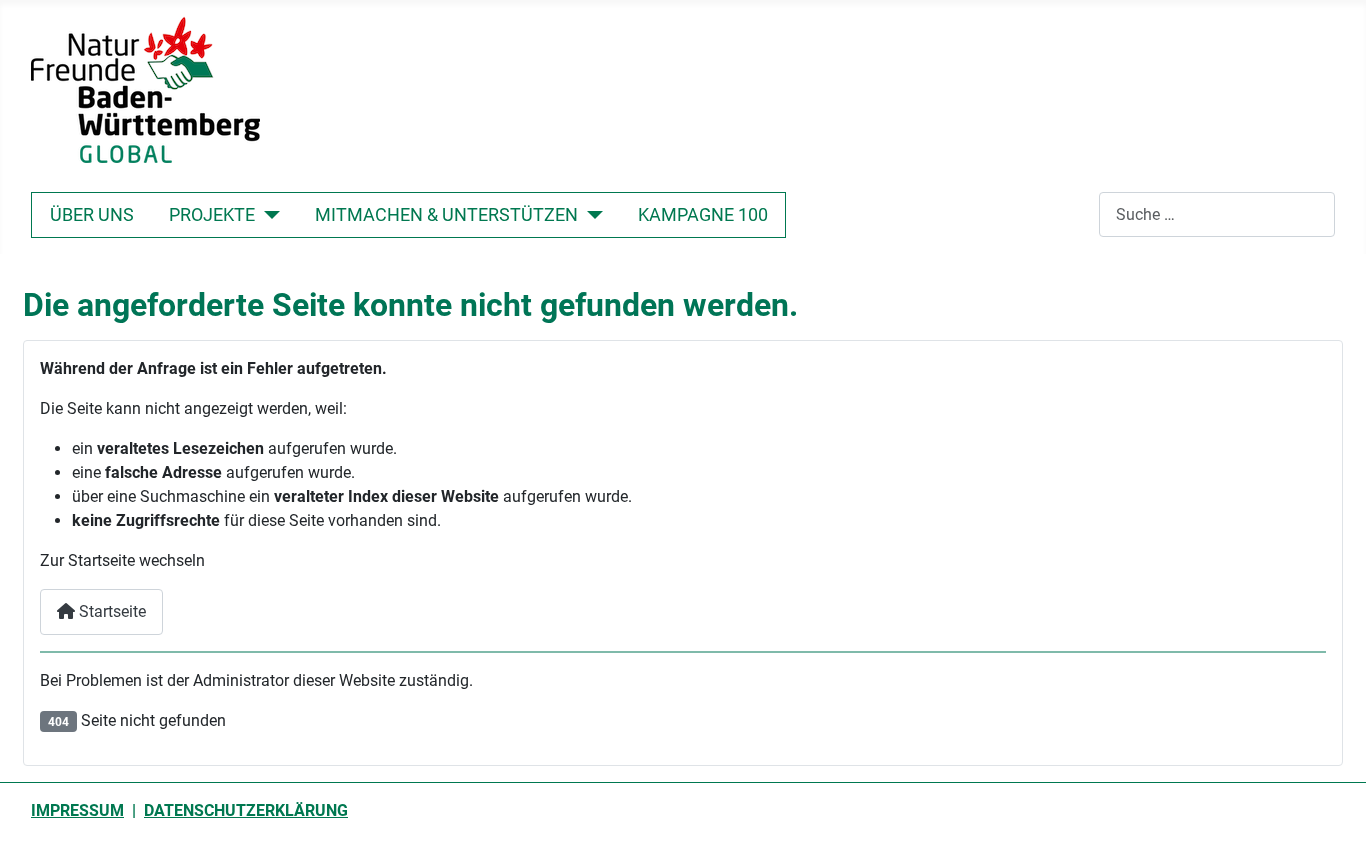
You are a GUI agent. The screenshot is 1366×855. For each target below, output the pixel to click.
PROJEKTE (212, 215)
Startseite (110, 611)
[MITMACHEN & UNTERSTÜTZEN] (590, 215)
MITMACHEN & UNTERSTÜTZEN (446, 215)
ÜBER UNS (92, 215)
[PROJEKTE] (267, 215)
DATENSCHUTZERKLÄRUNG (246, 810)
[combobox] (1217, 214)
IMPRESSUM (77, 810)
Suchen (1072, 214)
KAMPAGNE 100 (703, 215)
